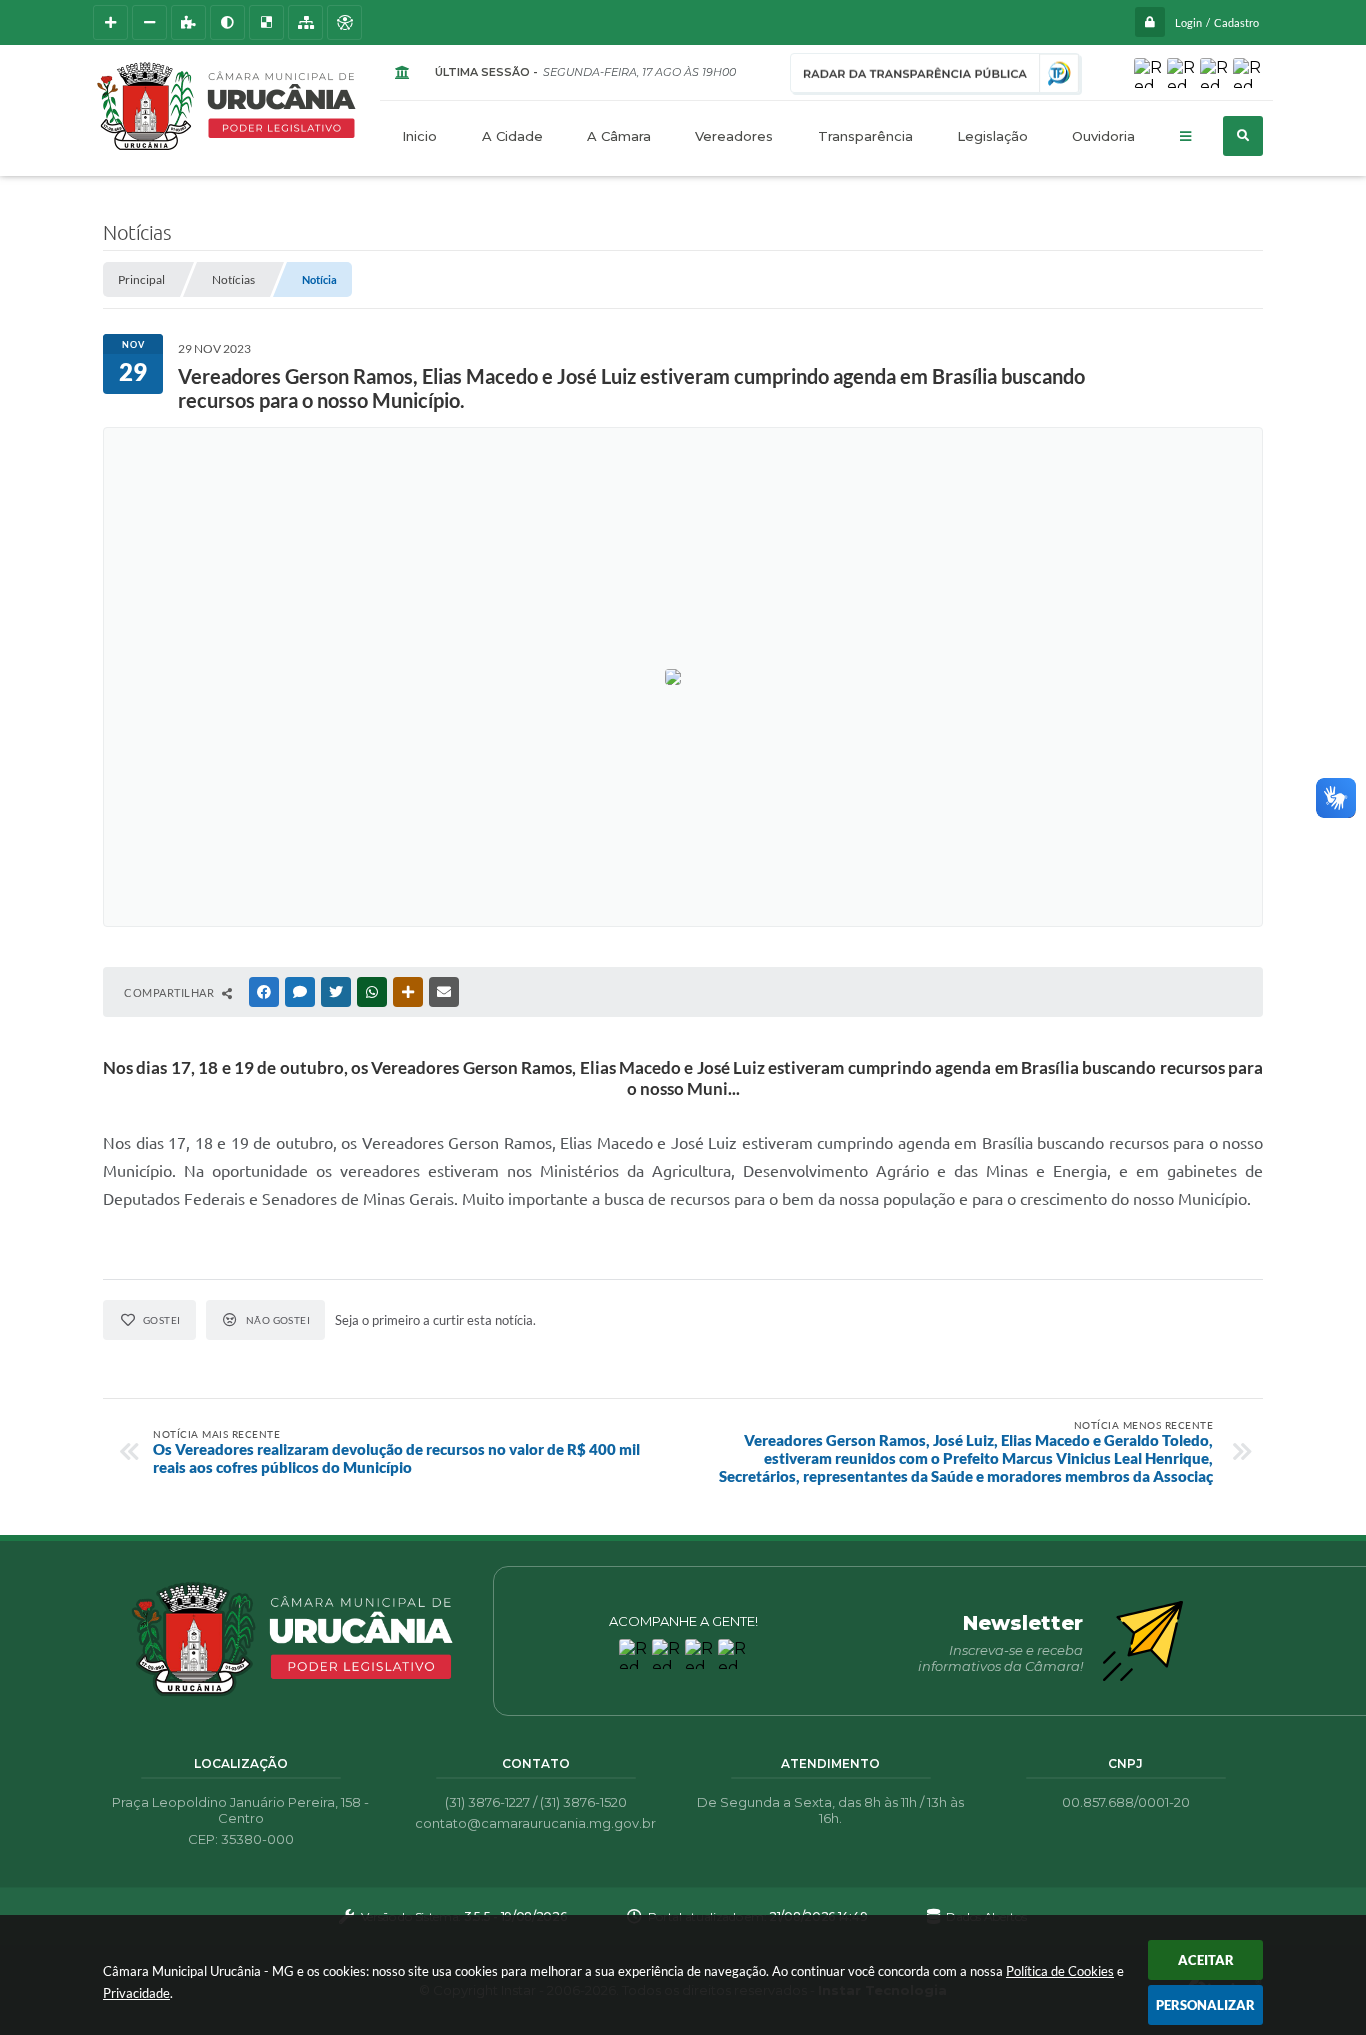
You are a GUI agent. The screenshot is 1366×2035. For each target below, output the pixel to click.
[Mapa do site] (305, 22)
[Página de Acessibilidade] (344, 22)
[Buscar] (1243, 136)
